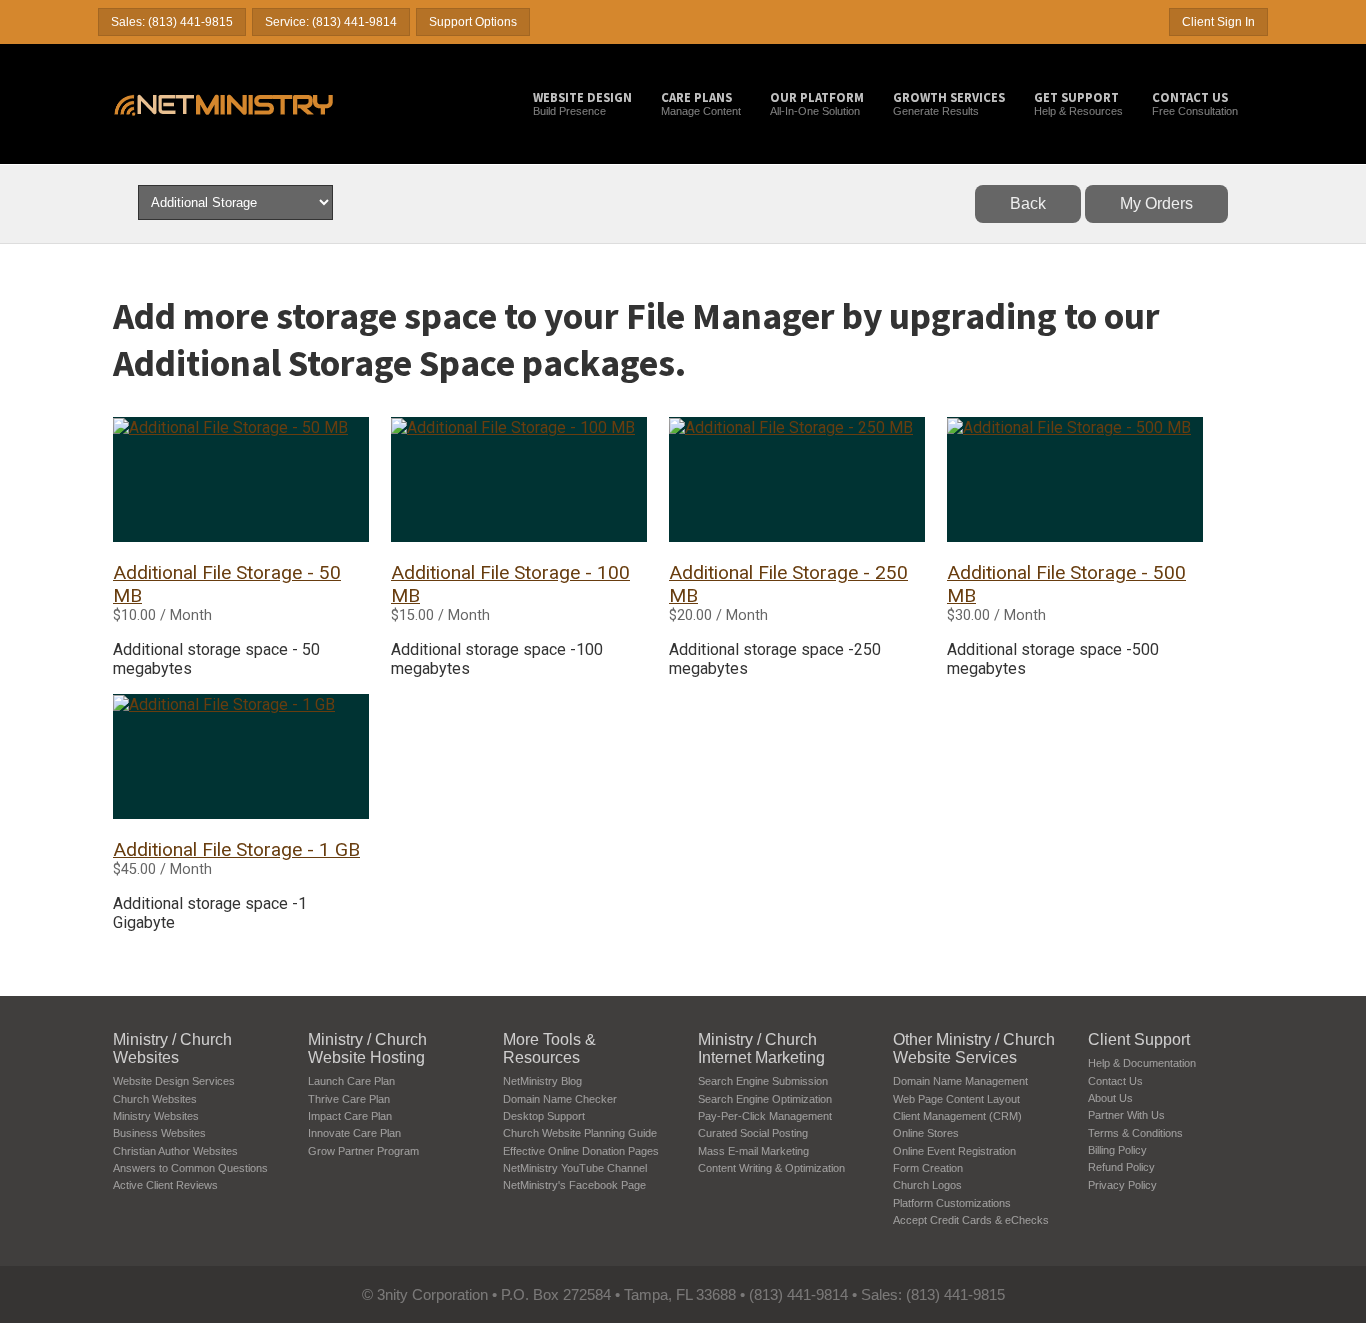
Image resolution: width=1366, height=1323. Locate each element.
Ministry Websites (156, 1116)
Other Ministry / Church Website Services (974, 1048)
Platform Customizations (952, 1203)
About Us (1110, 1098)
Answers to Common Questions (190, 1168)
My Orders (1156, 203)
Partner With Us (1126, 1115)
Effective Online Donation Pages (581, 1151)
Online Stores (926, 1133)
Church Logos (927, 1185)
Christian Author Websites (175, 1151)
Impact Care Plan (350, 1116)
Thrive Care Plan (349, 1099)
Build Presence (582, 103)
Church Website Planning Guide (580, 1133)
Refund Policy (1121, 1167)
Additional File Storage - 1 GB (236, 849)
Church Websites (155, 1099)
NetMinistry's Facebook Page (574, 1185)
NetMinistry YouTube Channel (575, 1168)
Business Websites (159, 1133)
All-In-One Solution (817, 103)
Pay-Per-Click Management (765, 1116)
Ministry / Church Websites (172, 1048)
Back (1028, 203)
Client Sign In (1218, 22)
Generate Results (949, 103)
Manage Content (701, 103)
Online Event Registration (954, 1151)
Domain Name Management (960, 1081)
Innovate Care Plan (354, 1133)
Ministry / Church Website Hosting (367, 1048)
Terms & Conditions (1135, 1133)
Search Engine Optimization (765, 1099)
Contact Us (1115, 1081)
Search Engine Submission (763, 1081)
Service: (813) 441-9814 (331, 22)
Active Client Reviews (165, 1185)
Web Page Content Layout (956, 1099)
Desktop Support (544, 1116)
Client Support (1139, 1039)
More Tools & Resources (549, 1048)
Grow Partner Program (363, 1151)
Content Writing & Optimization (771, 1168)
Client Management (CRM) (957, 1116)
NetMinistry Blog (542, 1081)
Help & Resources (1078, 103)
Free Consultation (1195, 103)
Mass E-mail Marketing (753, 1151)
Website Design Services (174, 1081)
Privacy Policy (1122, 1185)
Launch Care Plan (351, 1081)
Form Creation (928, 1168)
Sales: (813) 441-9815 (172, 22)
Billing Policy (1117, 1150)
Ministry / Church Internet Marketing (761, 1048)
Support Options (473, 22)
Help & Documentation (1142, 1063)
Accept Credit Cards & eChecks (971, 1220)
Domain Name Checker (560, 1099)
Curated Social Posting (753, 1133)
